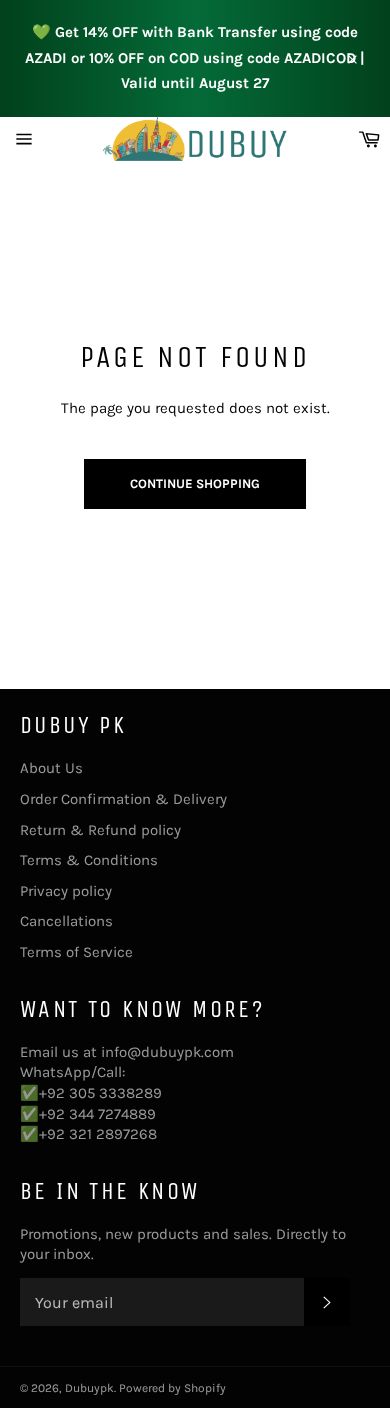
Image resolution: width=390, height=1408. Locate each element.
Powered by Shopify (172, 1388)
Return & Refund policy (100, 830)
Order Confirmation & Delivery (123, 799)
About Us (51, 768)
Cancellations (66, 921)
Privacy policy (66, 891)
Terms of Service (76, 952)
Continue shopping (195, 483)
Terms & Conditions (89, 860)
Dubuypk (89, 1388)
